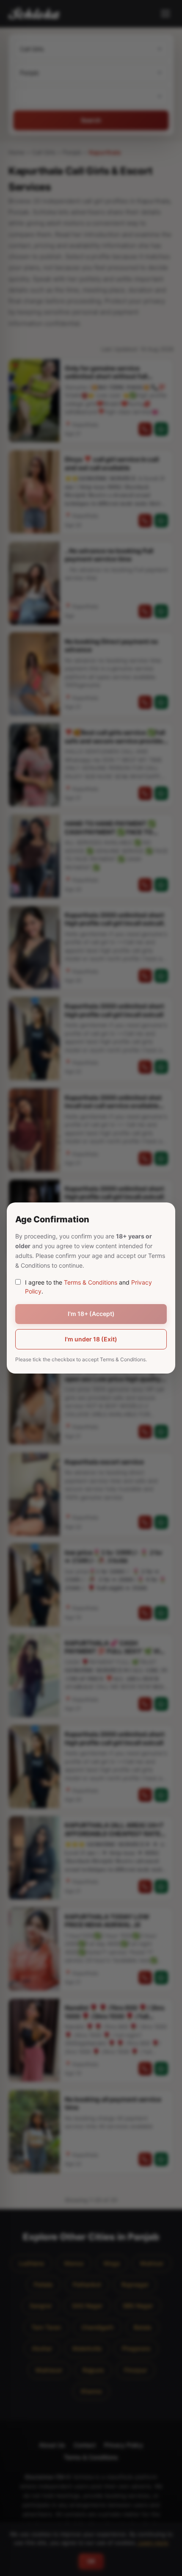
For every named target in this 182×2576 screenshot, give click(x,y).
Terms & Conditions (91, 1282)
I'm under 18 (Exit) (91, 1339)
